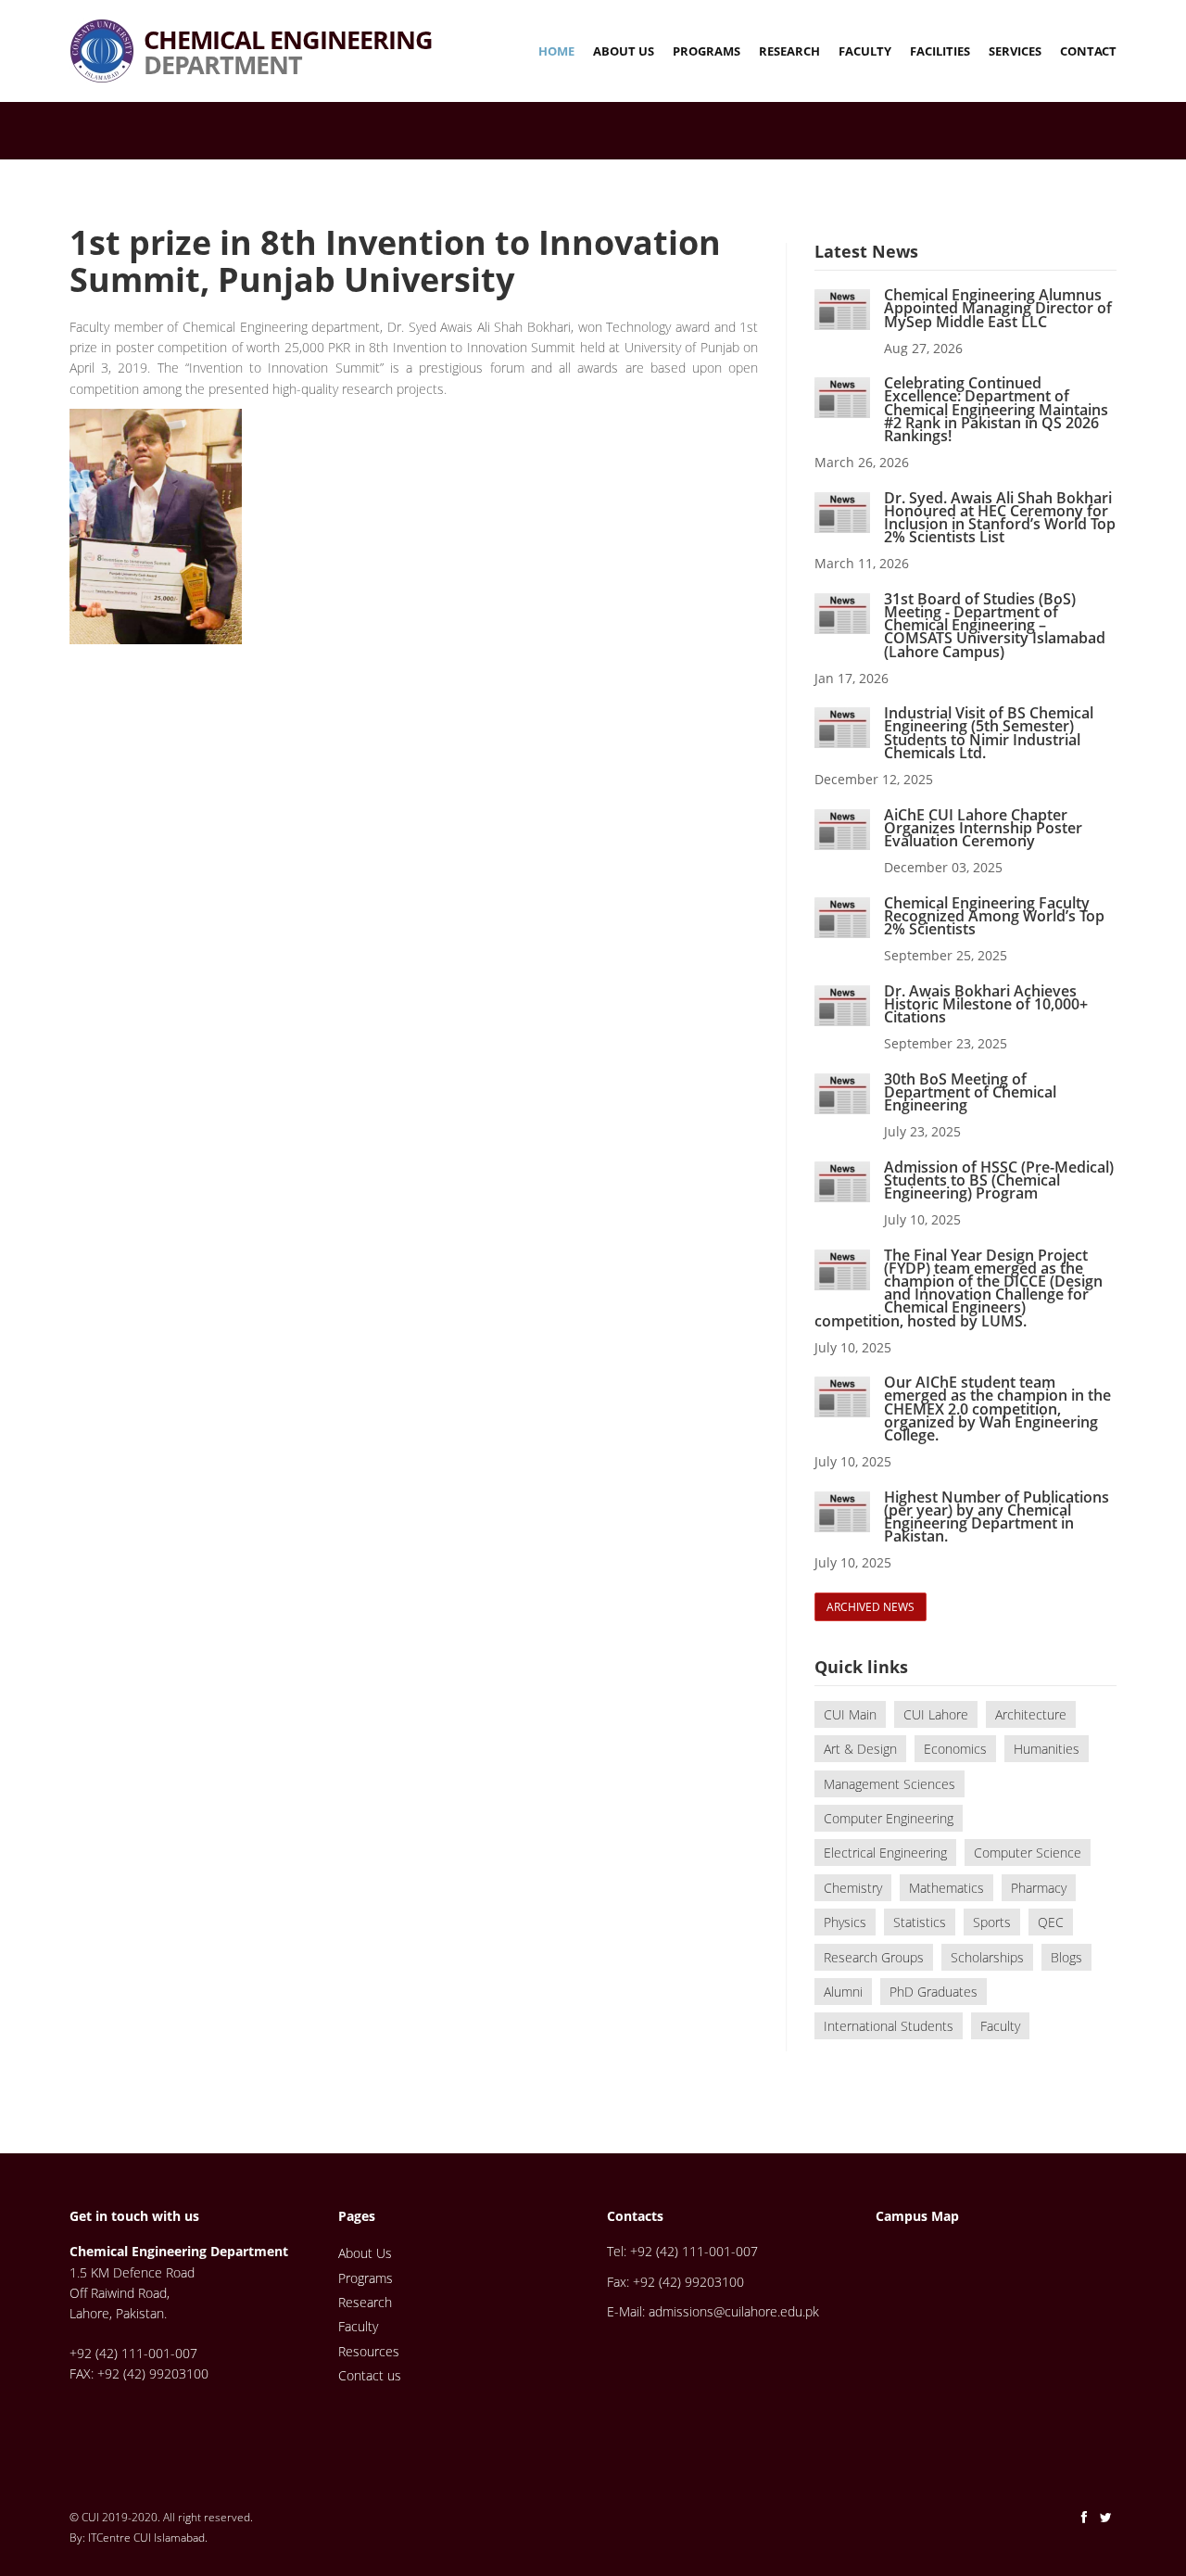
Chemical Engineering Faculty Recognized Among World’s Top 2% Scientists (994, 916)
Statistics (920, 1922)
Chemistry (853, 1888)
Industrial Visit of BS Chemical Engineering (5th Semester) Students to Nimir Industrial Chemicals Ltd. (989, 733)
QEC (1051, 1922)
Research (789, 51)
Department (288, 30)
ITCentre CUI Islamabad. (148, 2538)
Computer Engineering (889, 1818)
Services (1015, 51)
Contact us (370, 2375)
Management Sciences (889, 1784)
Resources (369, 2351)
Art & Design (860, 1749)
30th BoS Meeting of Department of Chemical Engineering (970, 1092)
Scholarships (987, 1957)
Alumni (843, 1992)
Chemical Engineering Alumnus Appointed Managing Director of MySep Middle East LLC (998, 308)
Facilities (940, 51)
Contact (1088, 51)
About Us (624, 51)
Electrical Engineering (885, 1853)
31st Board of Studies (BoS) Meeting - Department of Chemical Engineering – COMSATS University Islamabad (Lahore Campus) (995, 625)
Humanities (1047, 1749)
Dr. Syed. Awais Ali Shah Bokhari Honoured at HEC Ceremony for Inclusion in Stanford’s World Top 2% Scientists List (1000, 518)
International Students (889, 2026)
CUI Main (850, 1714)
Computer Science (1028, 1853)
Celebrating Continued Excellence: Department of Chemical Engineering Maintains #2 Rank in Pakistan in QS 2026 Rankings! (996, 409)
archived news (871, 1607)
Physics (845, 1922)
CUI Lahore (936, 1714)
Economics (955, 1749)
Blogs (1066, 1957)
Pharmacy (1039, 1888)
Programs (707, 51)
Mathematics (946, 1888)
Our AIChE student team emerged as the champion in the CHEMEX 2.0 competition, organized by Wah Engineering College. (997, 1409)
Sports (992, 1922)
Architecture (1031, 1714)
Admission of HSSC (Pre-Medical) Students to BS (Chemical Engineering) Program (999, 1180)
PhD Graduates (934, 1992)
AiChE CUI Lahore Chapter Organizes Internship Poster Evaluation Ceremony (983, 828)
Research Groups (874, 1957)
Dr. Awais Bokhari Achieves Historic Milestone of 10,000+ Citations (986, 1004)
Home (556, 51)
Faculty (865, 51)
